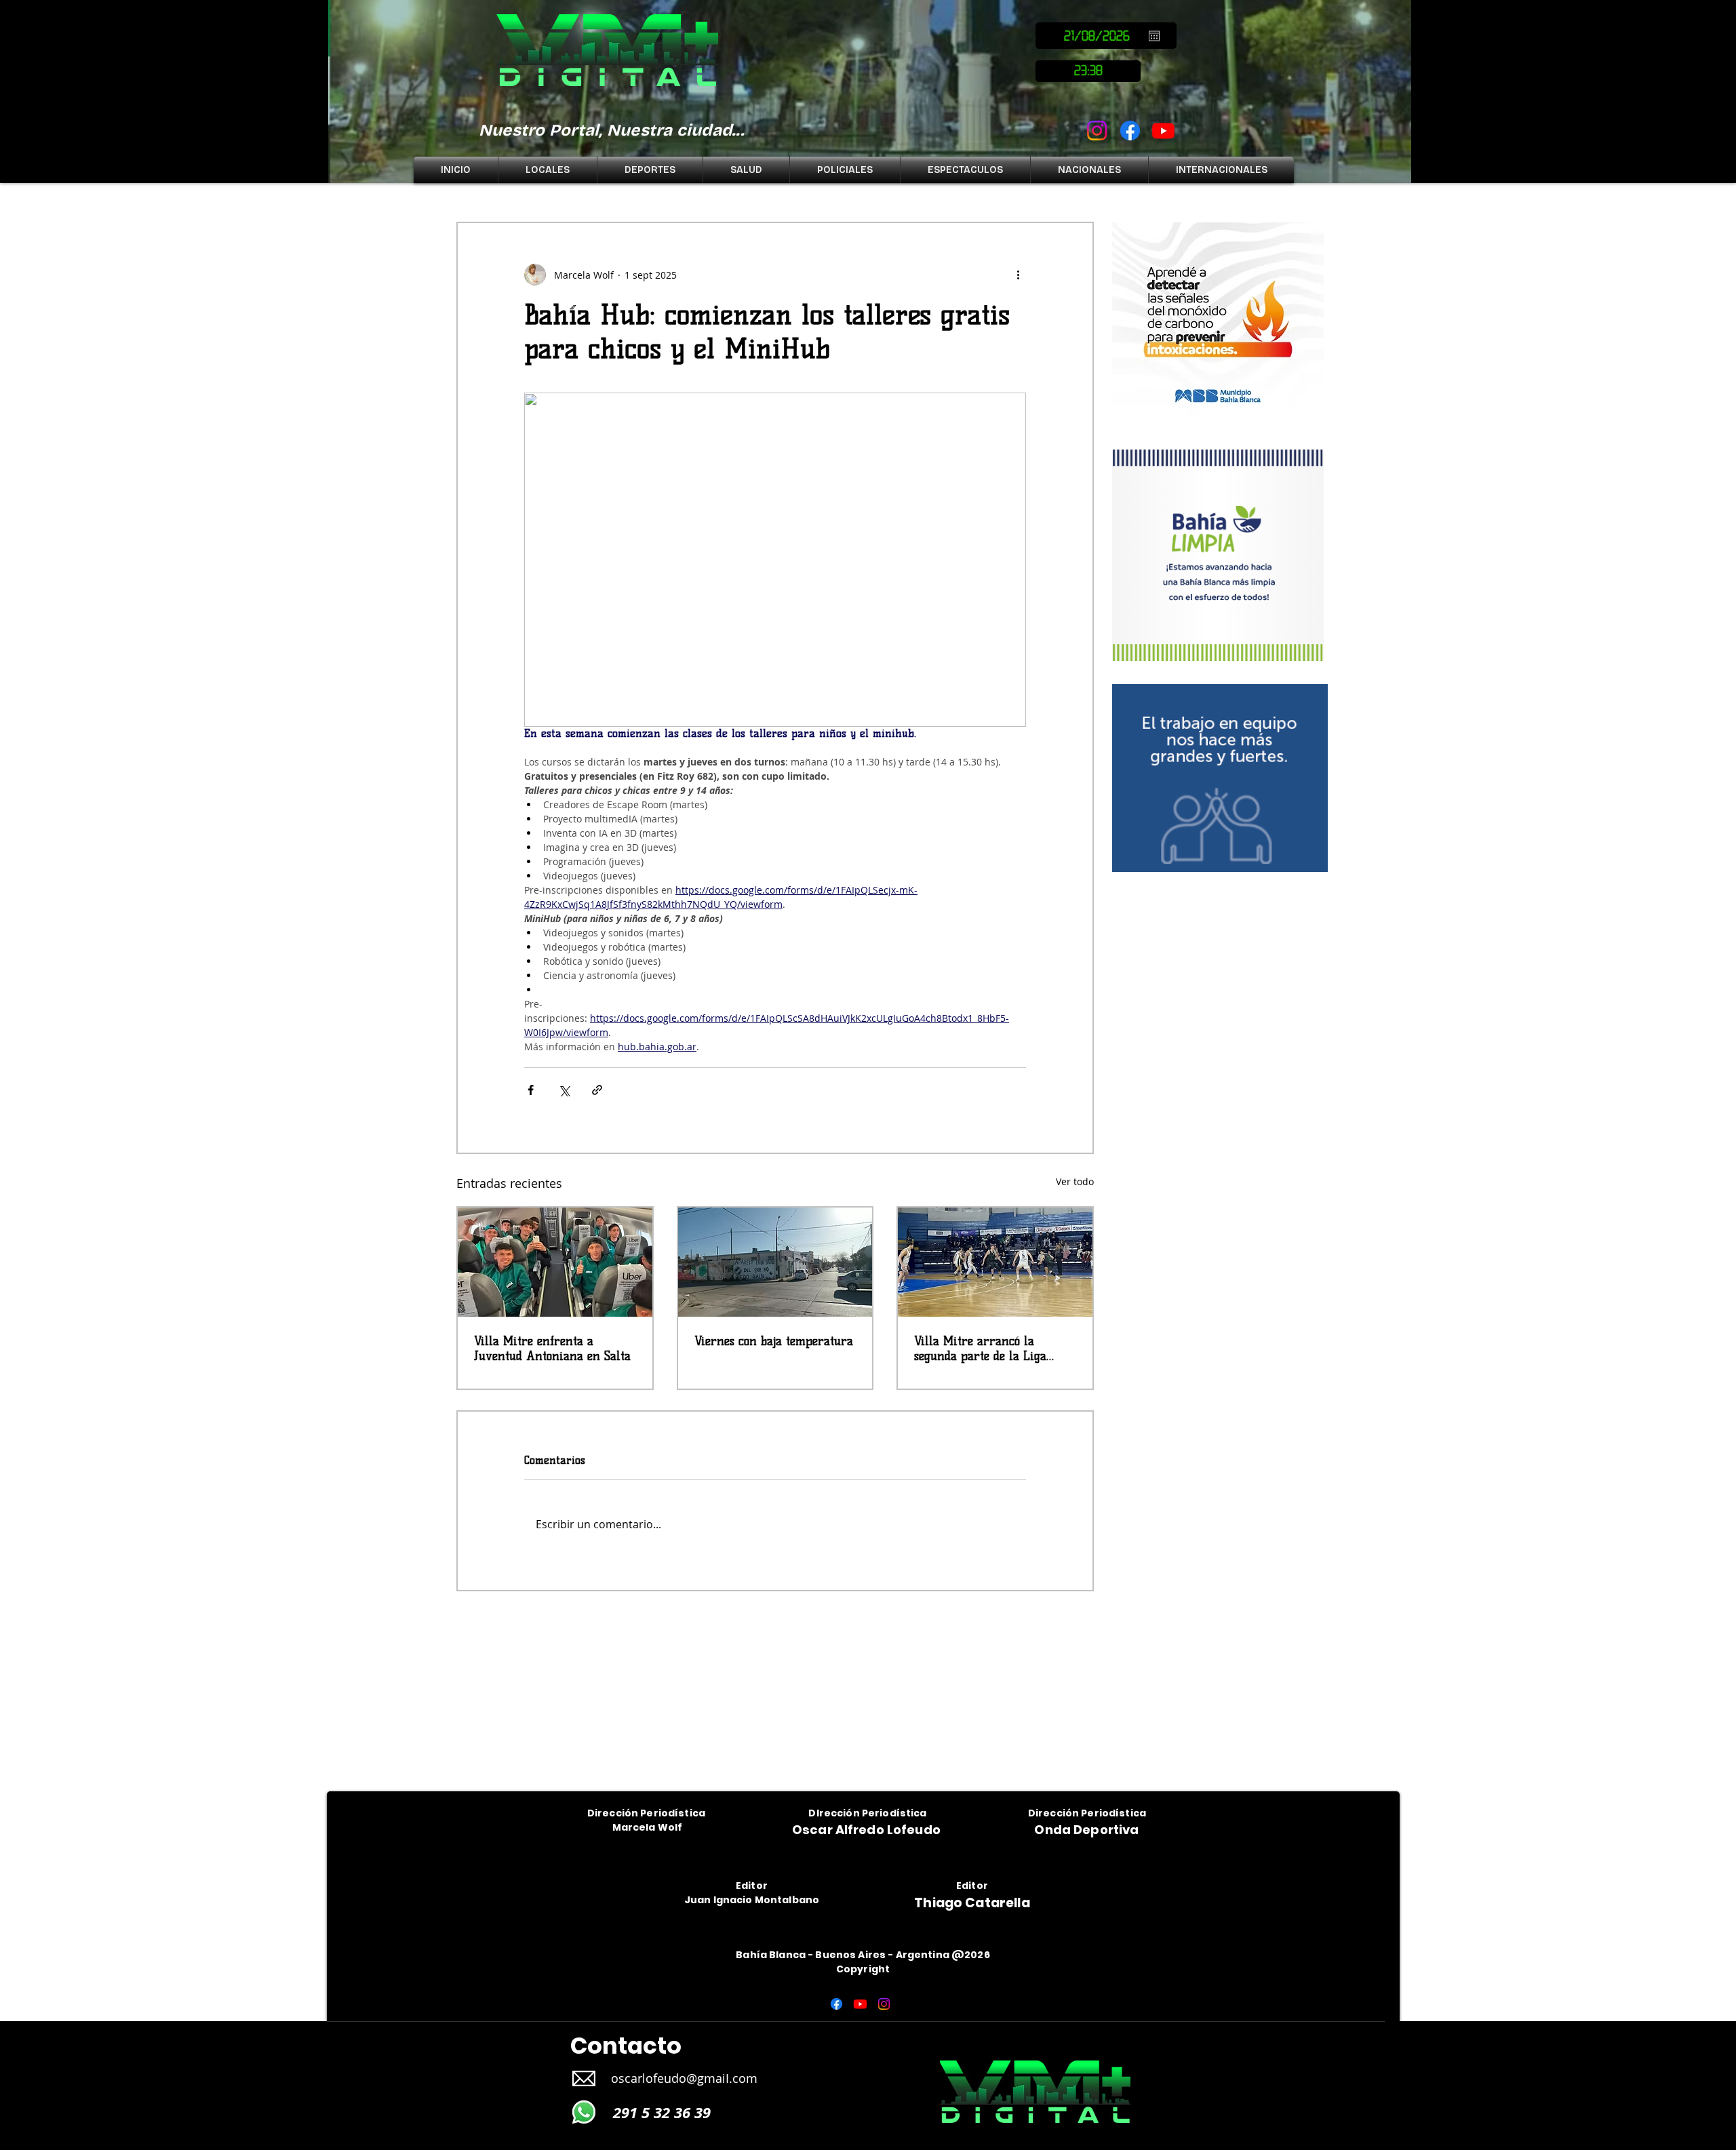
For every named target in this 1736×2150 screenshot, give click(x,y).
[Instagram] (1097, 131)
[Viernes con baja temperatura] (775, 1262)
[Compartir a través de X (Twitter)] (564, 1090)
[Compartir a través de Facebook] (531, 1090)
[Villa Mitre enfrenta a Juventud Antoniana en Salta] (555, 1262)
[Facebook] (1130, 131)
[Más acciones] (1018, 275)
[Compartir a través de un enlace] (597, 1090)
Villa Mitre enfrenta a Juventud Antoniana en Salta (552, 1349)
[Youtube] (1163, 131)
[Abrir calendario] (1154, 36)
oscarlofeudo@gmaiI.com (684, 2078)
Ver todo (1075, 1181)
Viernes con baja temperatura (774, 1341)
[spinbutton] (1088, 71)
